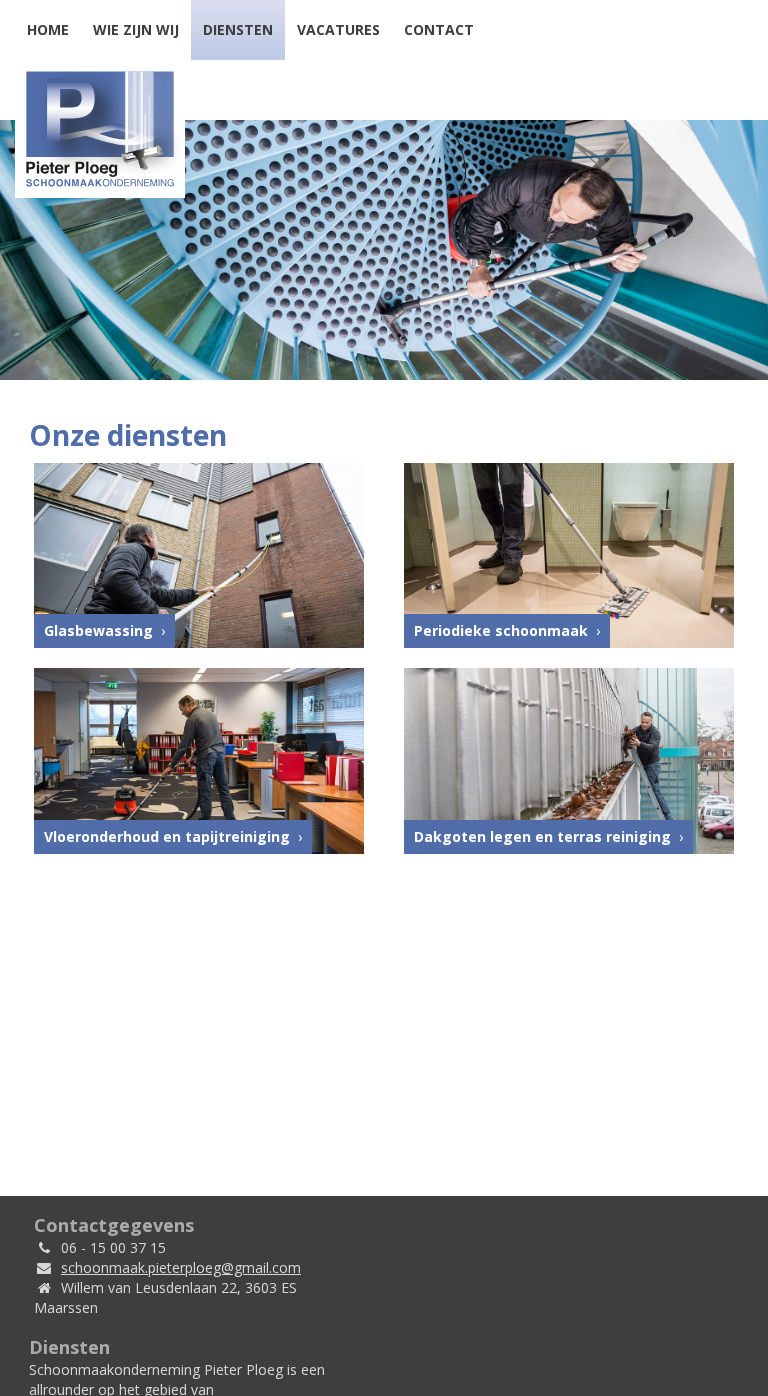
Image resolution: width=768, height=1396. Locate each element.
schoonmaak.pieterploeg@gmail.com (181, 1267)
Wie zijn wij (136, 29)
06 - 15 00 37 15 (113, 1247)
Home (48, 29)
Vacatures (338, 29)
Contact (439, 29)
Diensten (238, 29)
